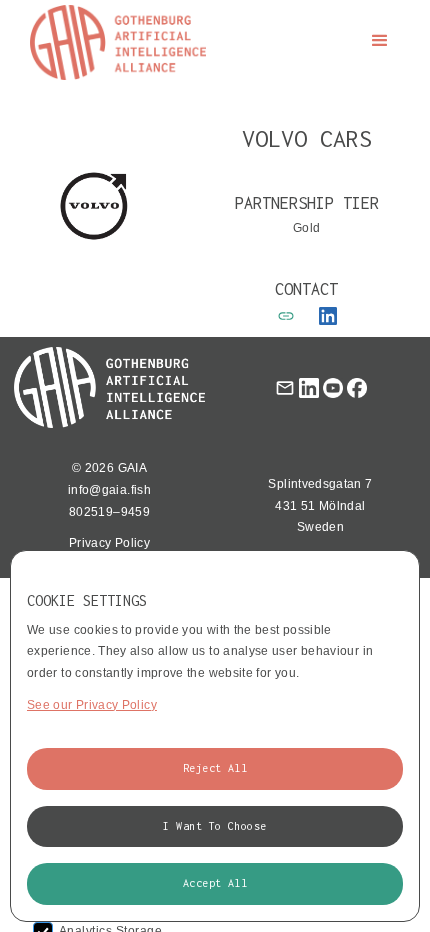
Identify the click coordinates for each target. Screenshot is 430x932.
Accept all (215, 883)
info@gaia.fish (109, 490)
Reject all (215, 768)
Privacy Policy (109, 543)
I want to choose (215, 826)
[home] (113, 42)
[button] (380, 41)
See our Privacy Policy (92, 705)
